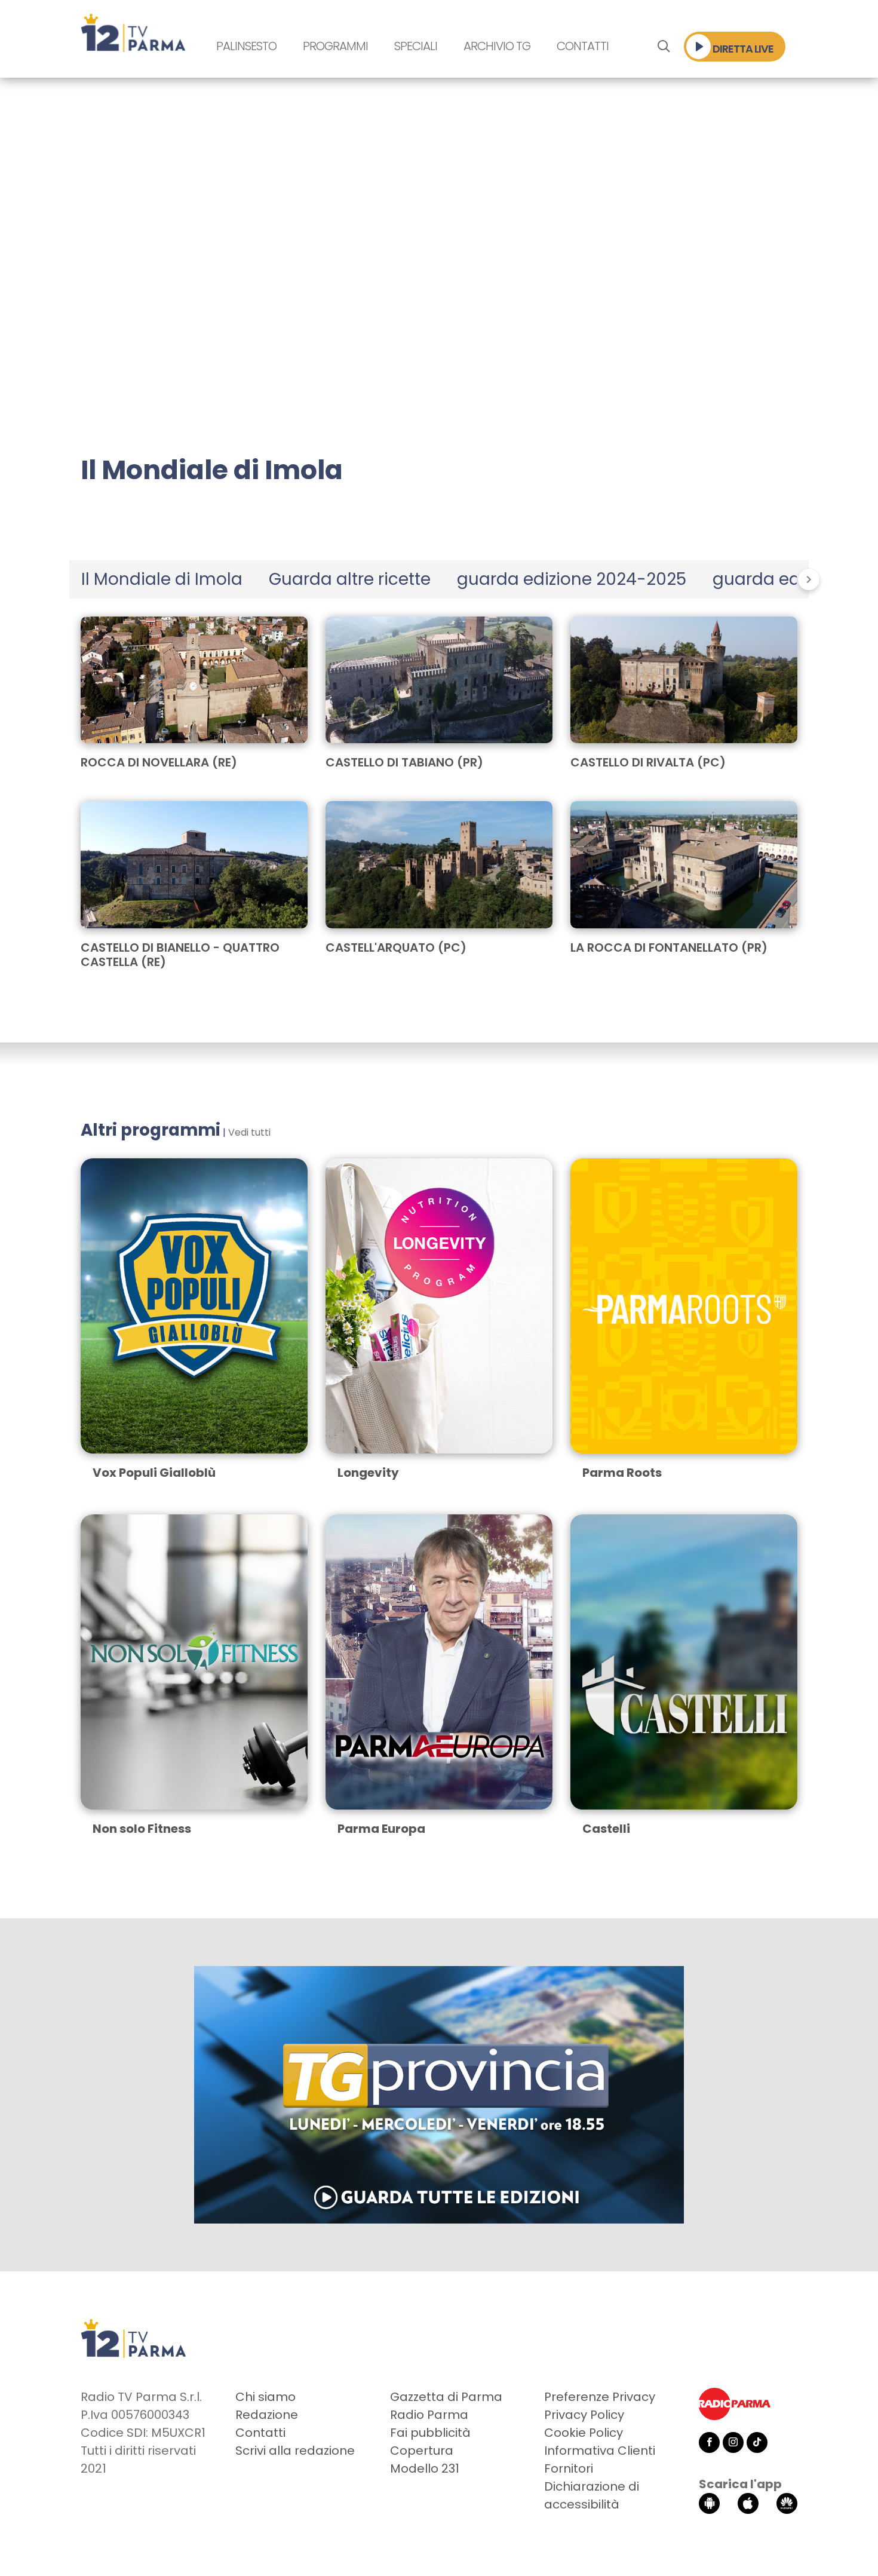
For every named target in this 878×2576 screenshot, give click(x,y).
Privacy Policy (584, 2415)
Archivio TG (497, 46)
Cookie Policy (584, 2433)
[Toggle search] (663, 47)
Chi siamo (265, 2397)
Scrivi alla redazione (295, 2451)
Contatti (583, 46)
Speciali (416, 46)
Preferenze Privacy (600, 2397)
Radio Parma (429, 2415)
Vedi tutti (249, 1132)
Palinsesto (246, 46)
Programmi (335, 46)
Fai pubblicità (430, 2433)
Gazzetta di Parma (446, 2397)
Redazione (267, 2415)
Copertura (422, 2451)
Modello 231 (425, 2468)
